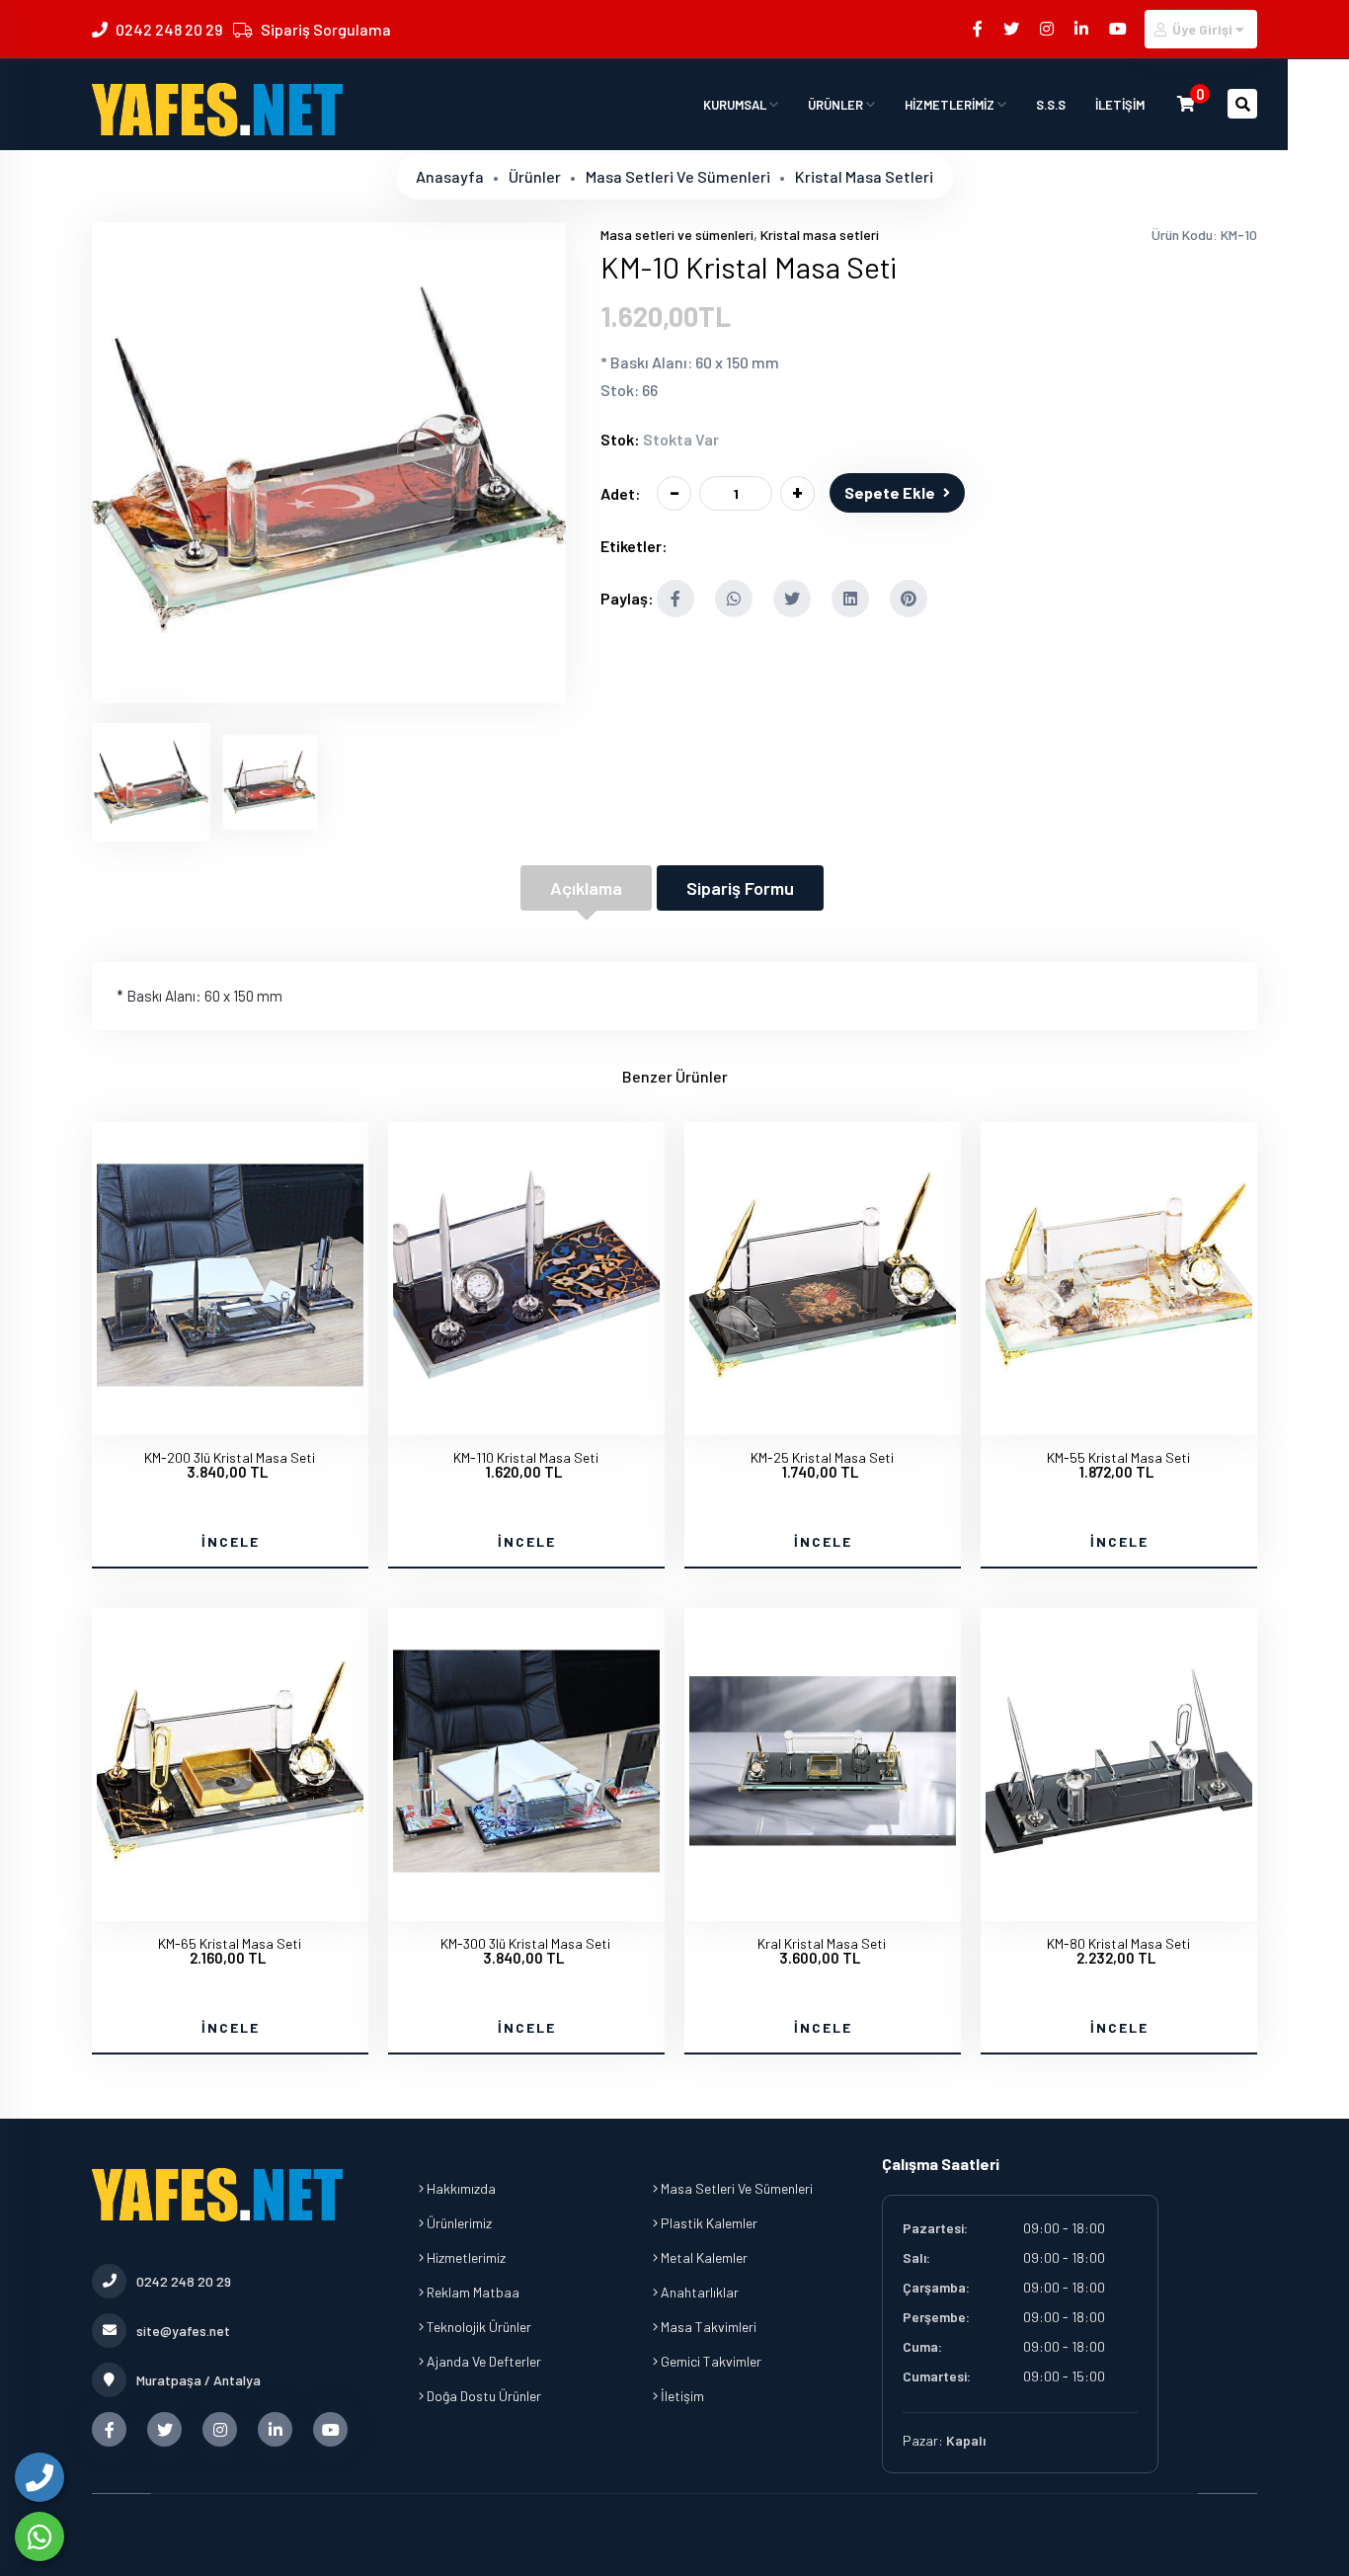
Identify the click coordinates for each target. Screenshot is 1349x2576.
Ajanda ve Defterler (482, 2361)
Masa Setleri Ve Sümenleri (735, 2188)
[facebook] (979, 28)
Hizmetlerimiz (465, 2257)
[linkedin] (1083, 28)
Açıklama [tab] (586, 888)
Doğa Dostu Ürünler (482, 2396)
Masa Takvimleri (707, 2327)
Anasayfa (450, 176)
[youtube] (1119, 28)
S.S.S (1051, 105)
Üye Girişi (1202, 29)
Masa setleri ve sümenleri (678, 176)
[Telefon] (40, 2477)
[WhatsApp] (40, 2536)
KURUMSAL (736, 105)
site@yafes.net (183, 2331)
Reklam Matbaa (472, 2292)
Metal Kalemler (703, 2257)
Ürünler (535, 176)
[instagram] (1048, 28)
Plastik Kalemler (708, 2223)
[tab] (151, 782)
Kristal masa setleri (864, 176)
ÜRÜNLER (837, 105)
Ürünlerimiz (458, 2223)
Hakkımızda (460, 2188)
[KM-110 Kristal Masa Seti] (526, 1417)
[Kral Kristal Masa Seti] (823, 1903)
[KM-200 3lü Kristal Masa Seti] (230, 1417)
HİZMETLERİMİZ (951, 105)
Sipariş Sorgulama (326, 29)
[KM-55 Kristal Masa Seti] (1119, 1417)
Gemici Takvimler (710, 2361)
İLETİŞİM (1120, 105)
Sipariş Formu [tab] (740, 888)
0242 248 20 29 (169, 29)
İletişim (681, 2396)
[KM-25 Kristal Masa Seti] (823, 1417)
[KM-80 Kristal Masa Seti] (1119, 1903)
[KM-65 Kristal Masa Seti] (230, 1903)
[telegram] (1013, 28)
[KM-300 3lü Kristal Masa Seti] (526, 1903)
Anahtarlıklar (698, 2292)
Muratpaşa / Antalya (198, 2380)
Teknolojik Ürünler (477, 2327)
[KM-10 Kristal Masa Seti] (329, 690)
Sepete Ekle (890, 492)
